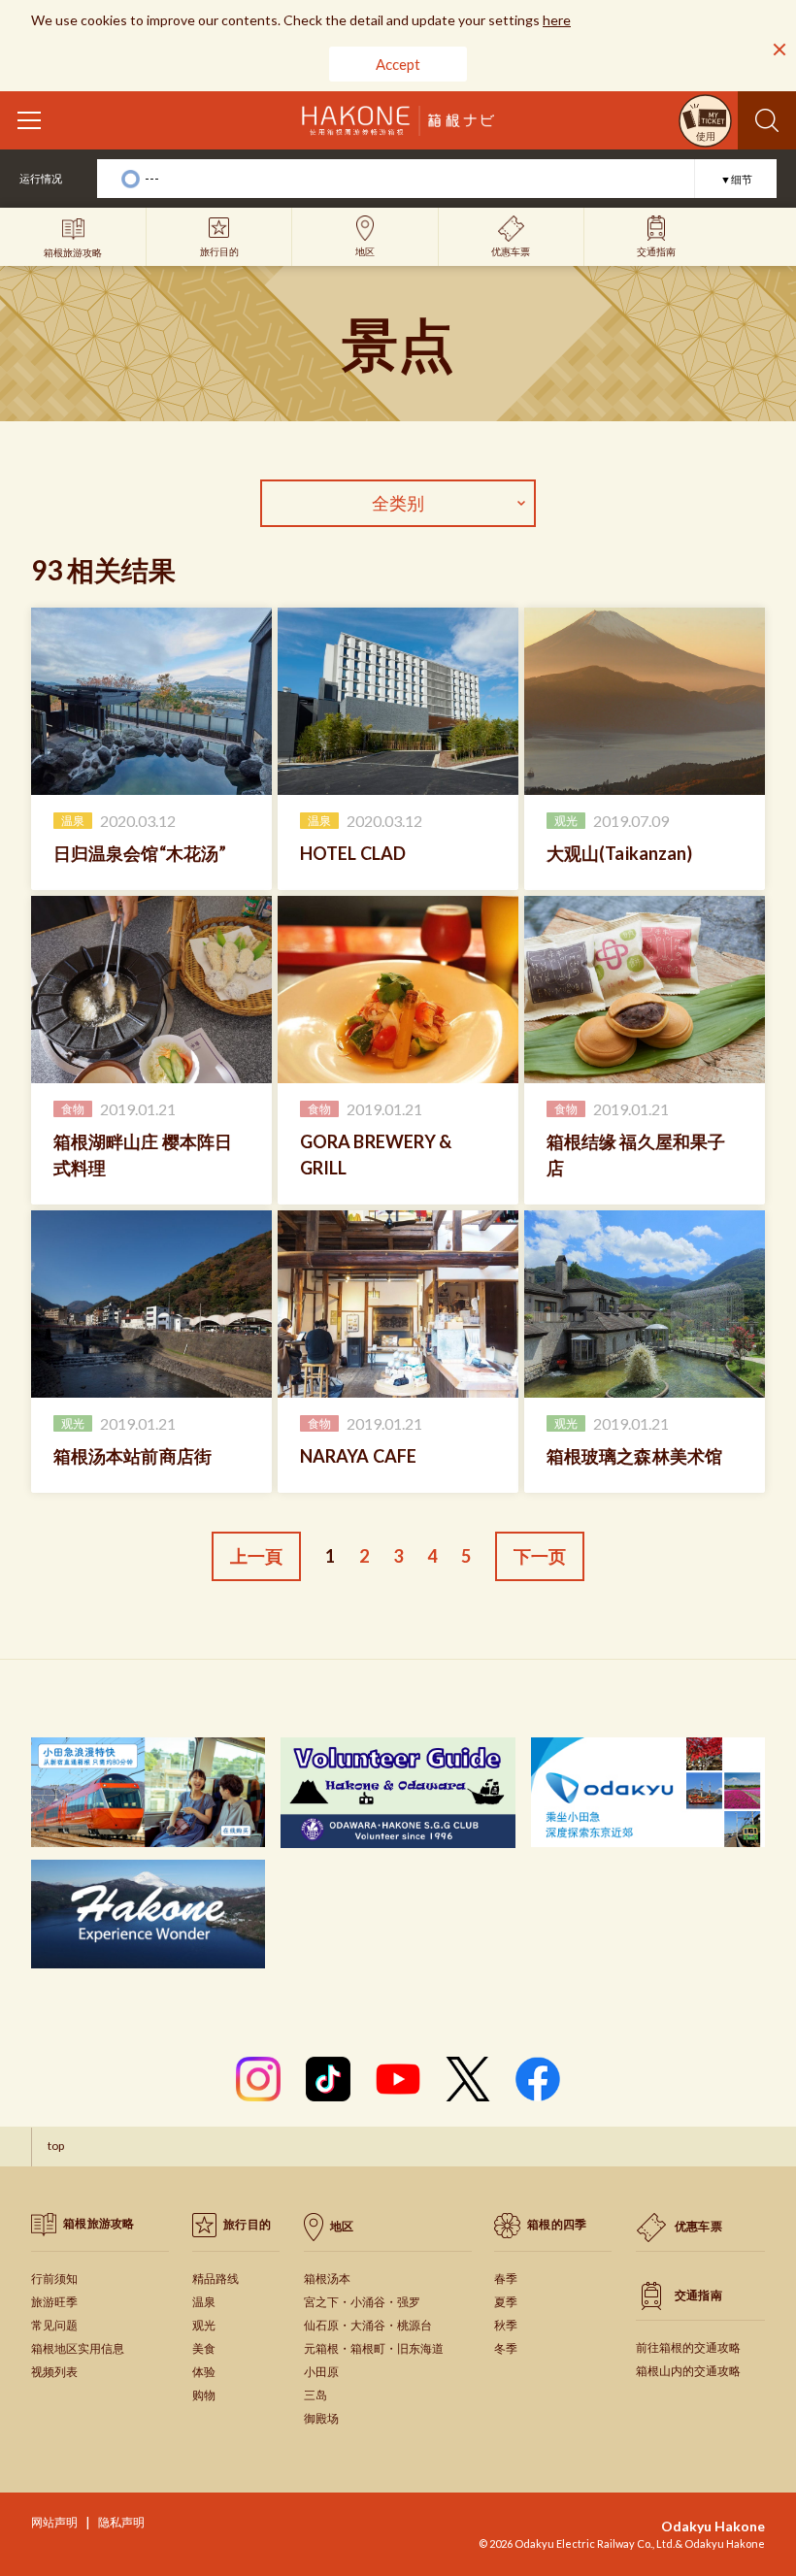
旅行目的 (247, 2224)
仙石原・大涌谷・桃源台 (368, 2325)
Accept (398, 64)
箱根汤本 (327, 2279)
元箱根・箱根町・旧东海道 (374, 2348)
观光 (204, 2325)
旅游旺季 (54, 2302)
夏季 (506, 2302)
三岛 (315, 2395)
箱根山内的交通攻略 (688, 2371)
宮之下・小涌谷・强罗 (362, 2302)
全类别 (398, 503)
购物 (204, 2395)
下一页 (540, 1556)
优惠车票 (698, 2226)
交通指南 (698, 2295)
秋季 (506, 2325)
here (557, 20)
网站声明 (54, 2522)
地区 (342, 2226)
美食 (204, 2348)
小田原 (321, 2372)
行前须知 (54, 2279)
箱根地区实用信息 (78, 2348)
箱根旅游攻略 (99, 2223)
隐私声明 (121, 2522)
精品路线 (216, 2279)
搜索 (767, 120)
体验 (204, 2372)
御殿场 (321, 2418)
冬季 (506, 2348)
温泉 (204, 2302)
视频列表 (54, 2372)
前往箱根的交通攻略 (688, 2347)
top (56, 2146)
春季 (506, 2279)
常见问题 (54, 2325)
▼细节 (736, 179)
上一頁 (256, 1556)
